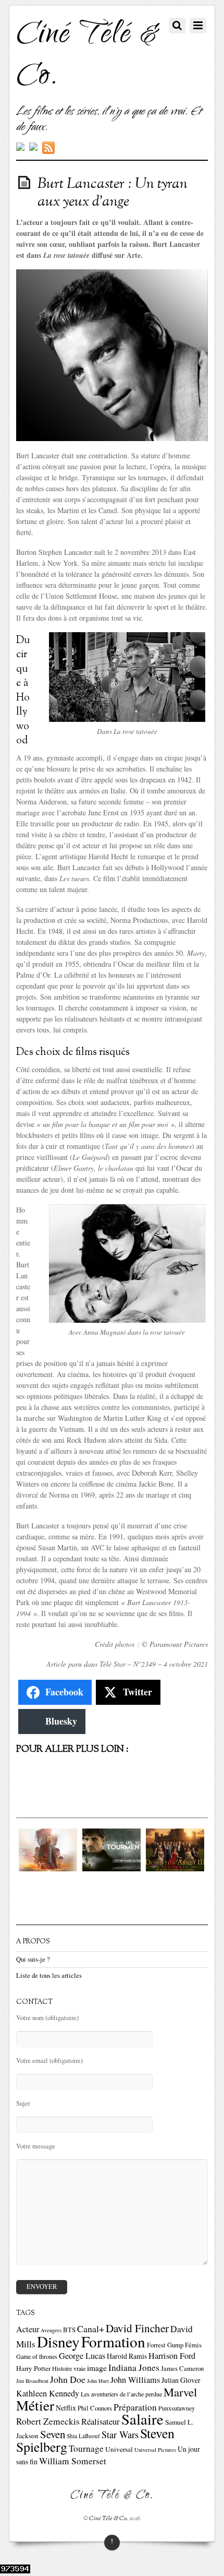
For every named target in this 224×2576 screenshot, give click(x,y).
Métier (35, 2405)
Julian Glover (181, 2380)
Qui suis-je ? (33, 1959)
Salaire (142, 2419)
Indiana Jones (134, 2367)
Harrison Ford (172, 2356)
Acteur (28, 2329)
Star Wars (120, 2435)
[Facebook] (33, 148)
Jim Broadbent (32, 2381)
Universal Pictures (155, 2450)
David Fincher (137, 2328)
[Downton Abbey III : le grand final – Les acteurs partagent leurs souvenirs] (175, 1868)
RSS (50, 148)
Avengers (51, 2330)
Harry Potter (33, 2368)
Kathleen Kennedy (48, 2393)
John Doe (68, 2379)
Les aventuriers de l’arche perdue (121, 2394)
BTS (69, 2330)
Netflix (66, 2408)
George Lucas (82, 2356)
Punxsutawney (177, 2408)
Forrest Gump (165, 2345)
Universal (119, 2449)
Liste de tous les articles (49, 1975)
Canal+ (91, 2329)
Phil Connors (95, 2408)
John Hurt (98, 2381)
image (97, 2368)
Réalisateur (101, 2421)
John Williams (135, 2380)
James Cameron (182, 2369)
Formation (113, 2341)
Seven (53, 2434)
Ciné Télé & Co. (109, 2519)
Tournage (86, 2448)
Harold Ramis (127, 2356)
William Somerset (73, 2461)
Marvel (180, 2392)
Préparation (135, 2407)
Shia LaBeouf (83, 2436)
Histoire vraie (69, 2368)
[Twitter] (20, 148)
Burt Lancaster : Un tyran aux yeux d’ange (113, 193)
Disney (58, 2341)
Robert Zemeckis (48, 2421)
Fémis (193, 2345)
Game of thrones (37, 2356)
